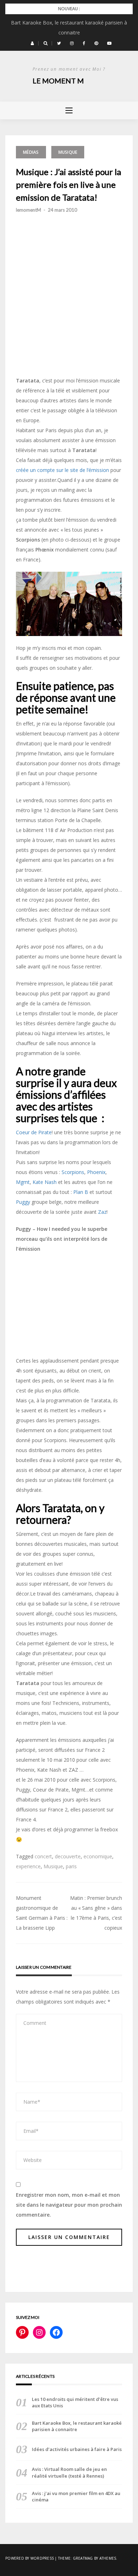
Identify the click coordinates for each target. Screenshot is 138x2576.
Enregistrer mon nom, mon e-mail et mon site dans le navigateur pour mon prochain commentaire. (69, 2205)
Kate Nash (45, 1182)
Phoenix (96, 1172)
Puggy (23, 1202)
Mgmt (23, 1182)
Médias (31, 152)
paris (71, 1866)
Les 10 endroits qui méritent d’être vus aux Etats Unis (75, 2402)
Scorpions (73, 1172)
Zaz (102, 1212)
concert (43, 1856)
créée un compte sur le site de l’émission (62, 470)
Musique (68, 152)
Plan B (81, 1192)
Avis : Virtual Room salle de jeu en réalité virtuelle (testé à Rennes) (69, 2472)
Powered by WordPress (30, 2558)
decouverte (68, 1856)
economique (98, 1856)
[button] (32, 43)
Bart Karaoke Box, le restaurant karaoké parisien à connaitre (77, 2426)
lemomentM (28, 210)
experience (28, 1866)
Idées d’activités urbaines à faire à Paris (77, 2449)
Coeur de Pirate (34, 1132)
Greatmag (83, 2558)
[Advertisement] (69, 312)
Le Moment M (58, 81)
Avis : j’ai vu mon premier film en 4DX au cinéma (76, 2496)
